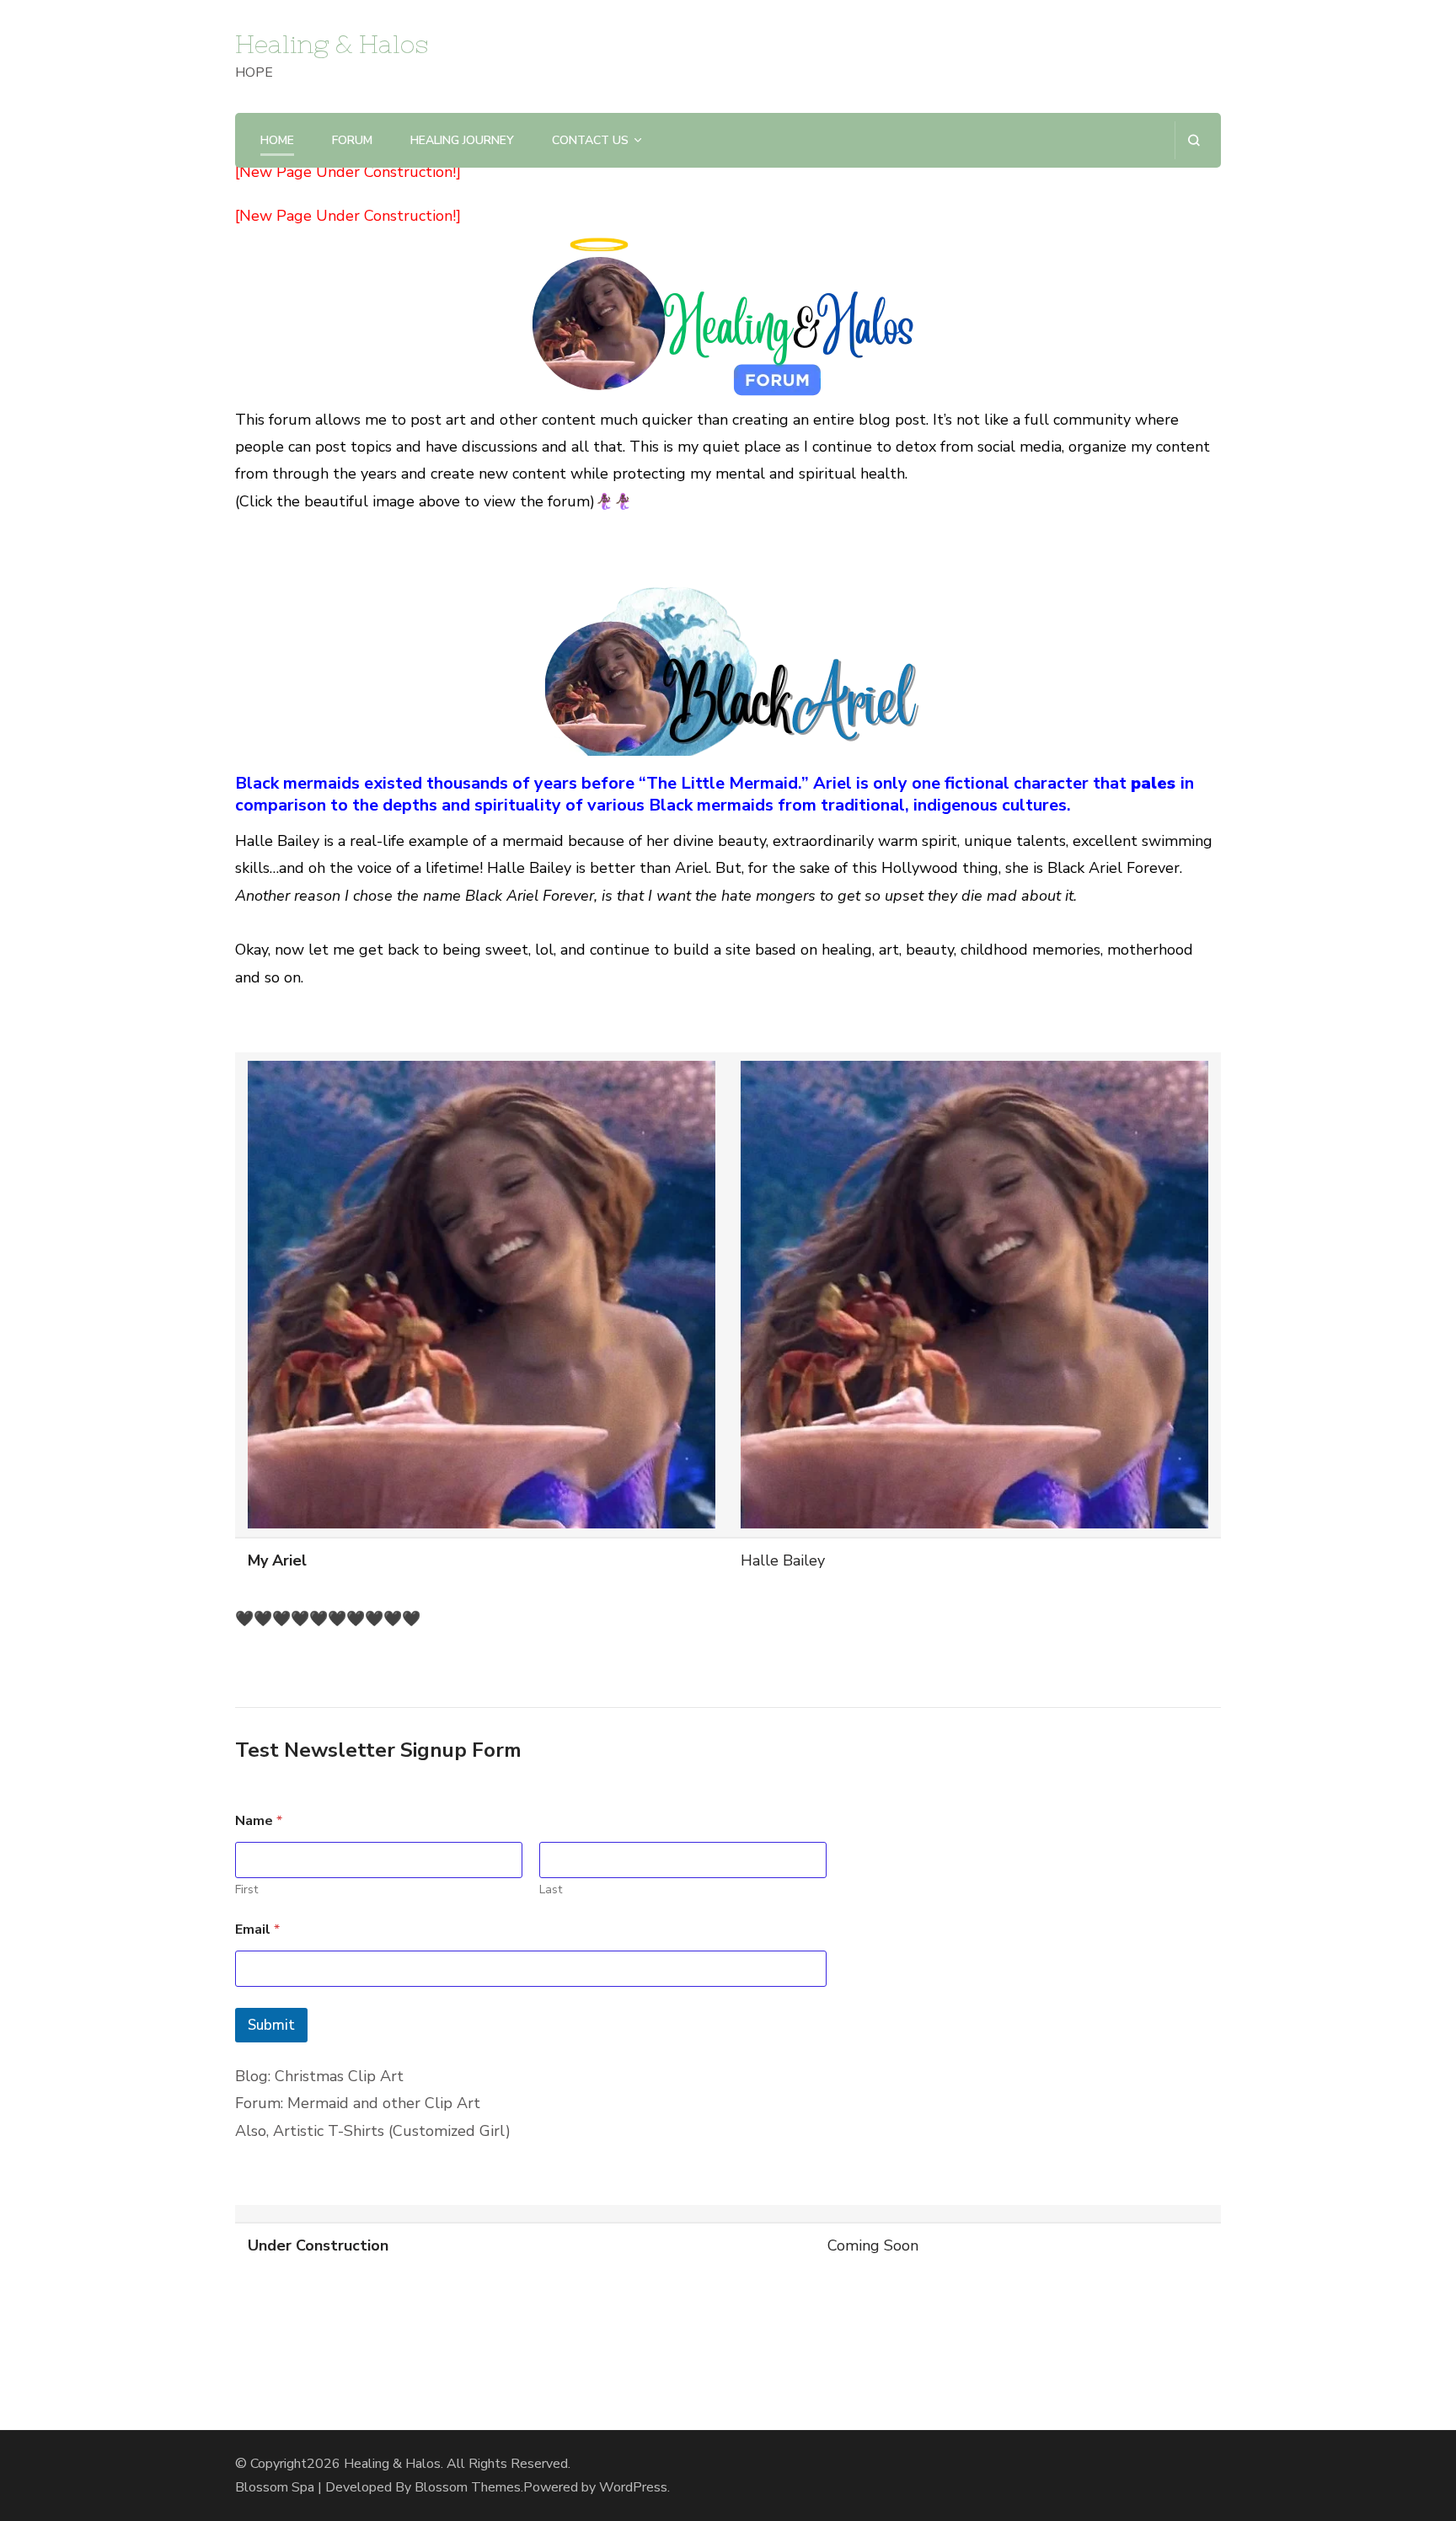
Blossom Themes (468, 2487)
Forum (352, 140)
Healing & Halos (332, 44)
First (246, 1889)
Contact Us (590, 140)
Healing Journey (462, 140)
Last (551, 1889)
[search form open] (1194, 140)
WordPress (633, 2487)
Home (277, 140)
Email (257, 1930)
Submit (271, 2025)
